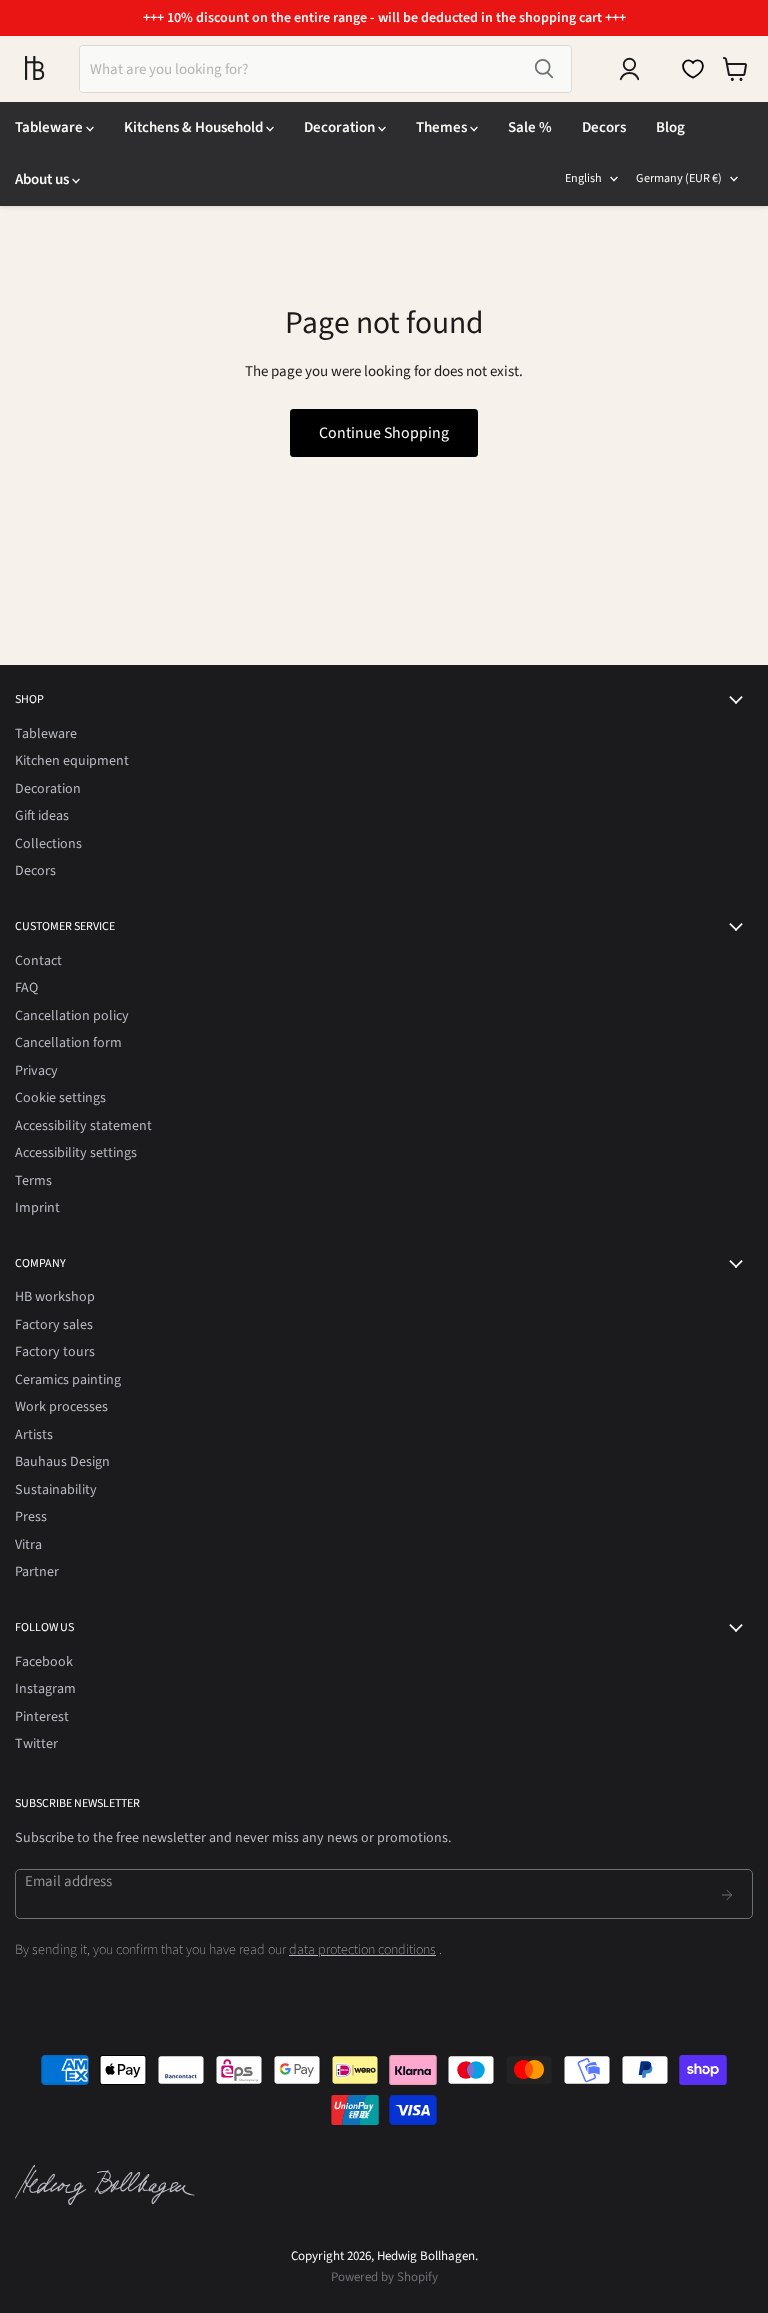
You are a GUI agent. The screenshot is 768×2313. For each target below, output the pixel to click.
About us (43, 179)
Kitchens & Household (195, 127)
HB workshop (55, 1297)
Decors (604, 127)
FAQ (26, 988)
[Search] (544, 69)
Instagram (45, 1689)
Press (31, 1517)
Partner (37, 1572)
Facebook (44, 1662)
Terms (33, 1181)
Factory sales (54, 1325)
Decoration (341, 127)
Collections (48, 844)
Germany (679, 178)
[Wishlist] (693, 69)
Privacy (36, 1071)
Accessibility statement (83, 1126)
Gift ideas (42, 816)
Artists (34, 1435)
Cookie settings (60, 1098)
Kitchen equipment (72, 761)
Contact (38, 961)
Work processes (61, 1407)
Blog (670, 127)
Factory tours (55, 1352)
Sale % (530, 127)
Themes (443, 127)
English (583, 178)
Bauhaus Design (62, 1462)
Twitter (36, 1744)
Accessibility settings (76, 1153)
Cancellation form (68, 1043)
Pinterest (42, 1717)
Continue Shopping (384, 433)
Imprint (37, 1208)
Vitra (28, 1545)
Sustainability (56, 1490)
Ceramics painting (68, 1380)
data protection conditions (362, 1950)
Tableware (50, 127)
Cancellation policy (72, 1016)
